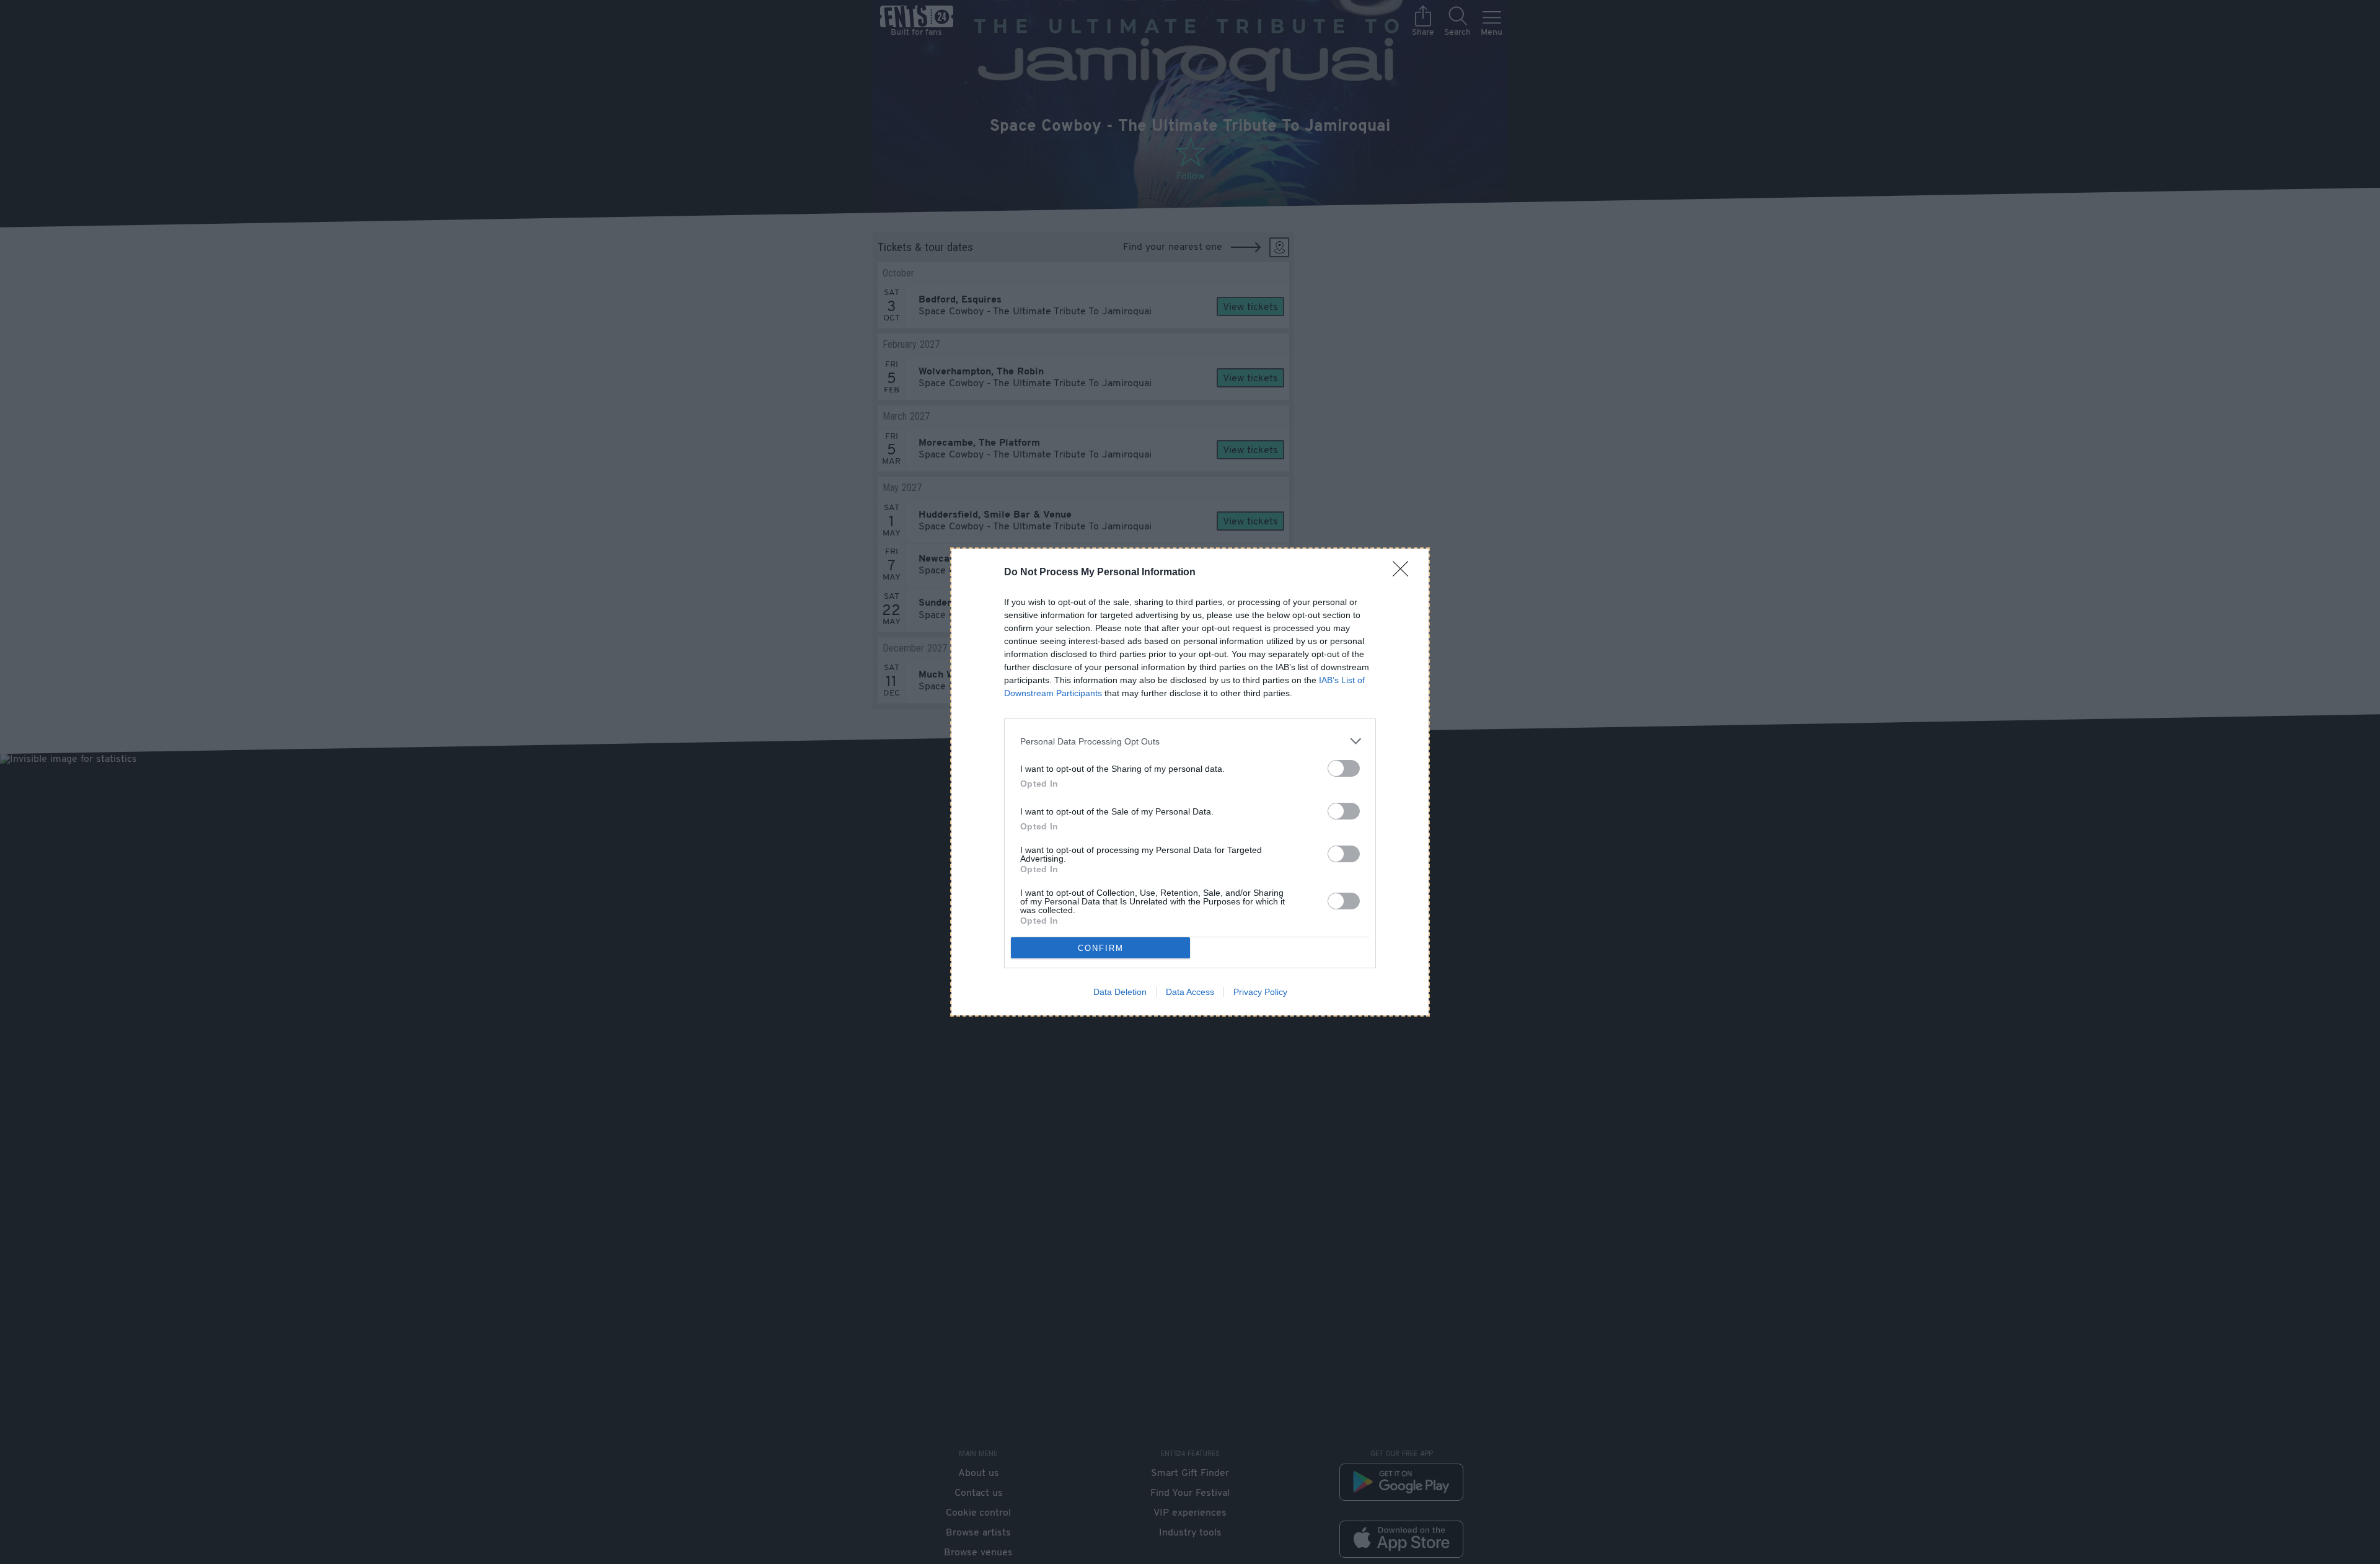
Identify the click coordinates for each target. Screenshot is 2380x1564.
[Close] (1404, 573)
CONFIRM (1101, 948)
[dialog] (1190, 782)
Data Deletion (1120, 992)
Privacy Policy (1260, 992)
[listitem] (1190, 741)
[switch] (1344, 768)
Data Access (1190, 992)
